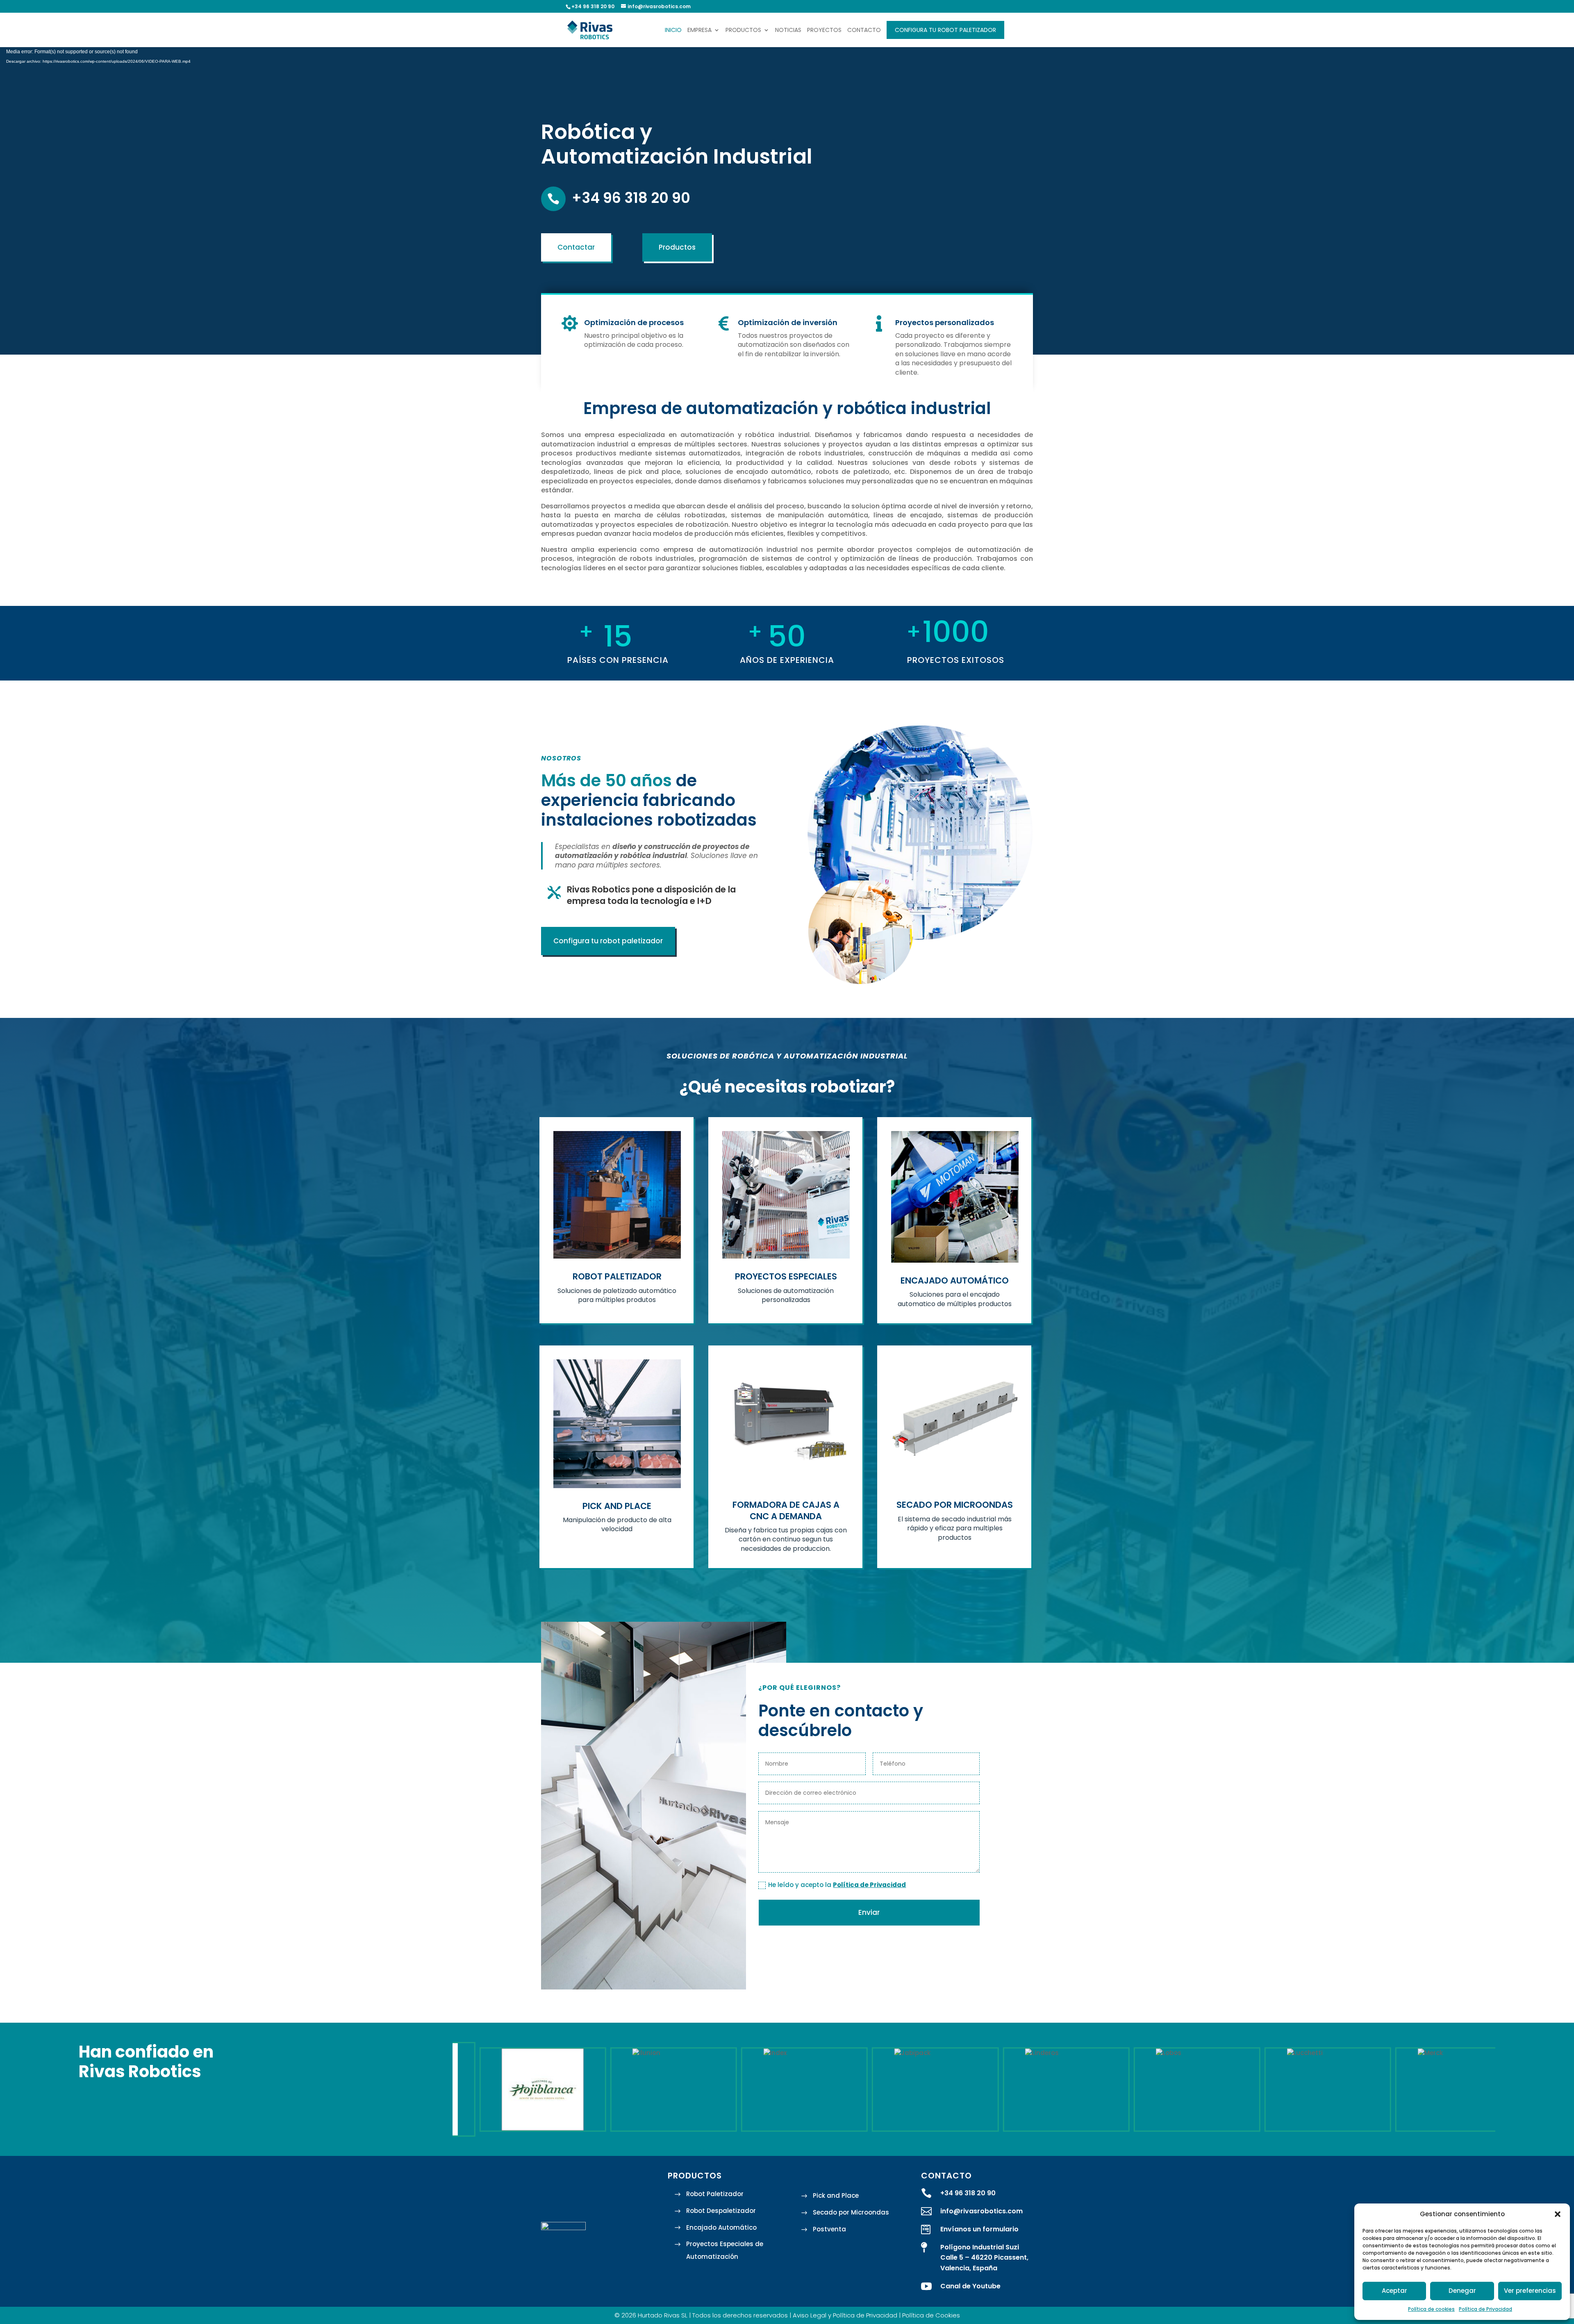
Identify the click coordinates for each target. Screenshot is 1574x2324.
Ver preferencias (1530, 2291)
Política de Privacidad (1485, 2309)
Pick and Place (836, 2195)
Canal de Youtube (970, 2286)
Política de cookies (1431, 2309)
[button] (1558, 2214)
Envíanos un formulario (979, 2229)
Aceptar (1394, 2291)
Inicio (673, 31)
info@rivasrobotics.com (981, 2211)
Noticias (788, 31)
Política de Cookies (931, 2315)
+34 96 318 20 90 (631, 198)
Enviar (869, 1912)
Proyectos (824, 31)
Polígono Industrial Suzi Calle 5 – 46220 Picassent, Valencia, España (984, 2258)
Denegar (1462, 2291)
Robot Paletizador (715, 2194)
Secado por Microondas (851, 2212)
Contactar (576, 247)
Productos (743, 31)
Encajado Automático (721, 2227)
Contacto (864, 31)
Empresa (699, 31)
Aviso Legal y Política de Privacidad (845, 2315)
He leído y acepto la (837, 1885)
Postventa (829, 2229)
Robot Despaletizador (721, 2211)
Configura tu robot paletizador (945, 30)
